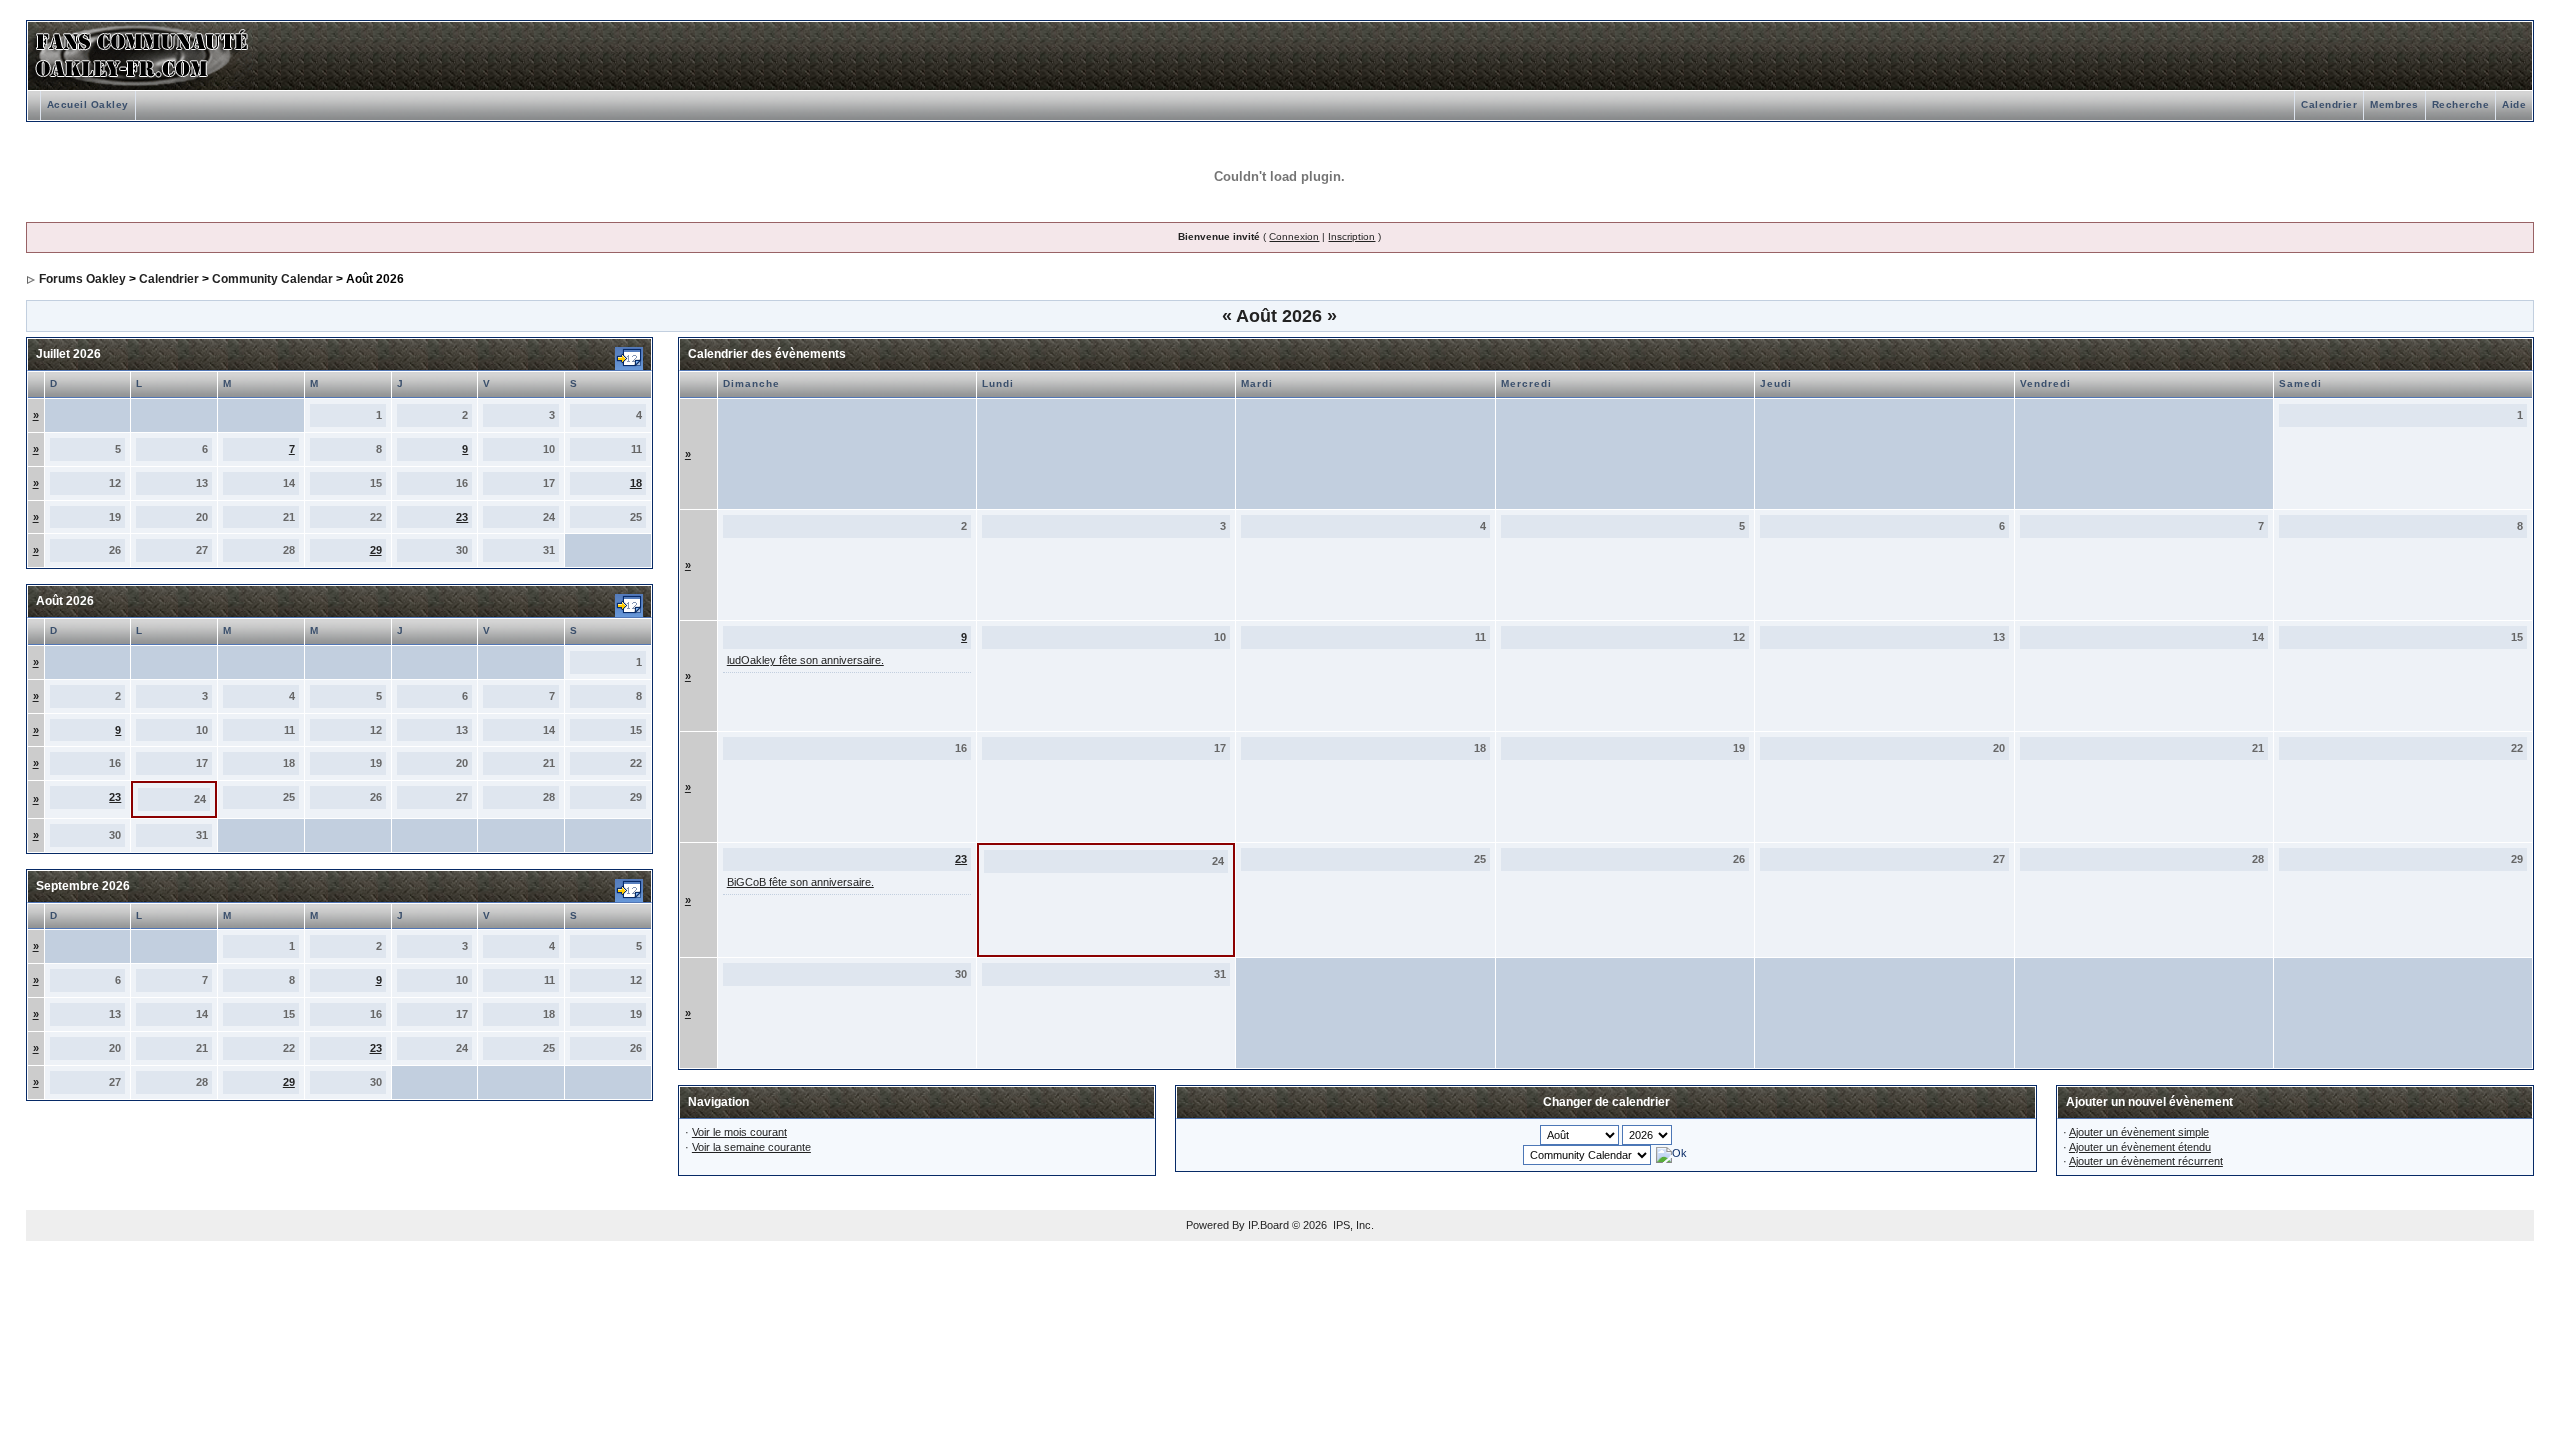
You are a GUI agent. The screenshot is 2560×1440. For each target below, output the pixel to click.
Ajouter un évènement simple (2139, 1132)
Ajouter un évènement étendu (2140, 1147)
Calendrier (2329, 104)
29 (376, 550)
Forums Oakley (82, 279)
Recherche (2461, 104)
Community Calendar (272, 279)
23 (462, 517)
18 (636, 483)
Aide (2514, 104)
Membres (2394, 104)
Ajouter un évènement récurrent (2146, 1161)
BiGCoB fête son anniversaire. (800, 882)
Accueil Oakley (88, 104)
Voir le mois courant (739, 1132)
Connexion (1294, 236)
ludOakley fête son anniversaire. (805, 660)
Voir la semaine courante (751, 1147)
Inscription (1351, 236)
